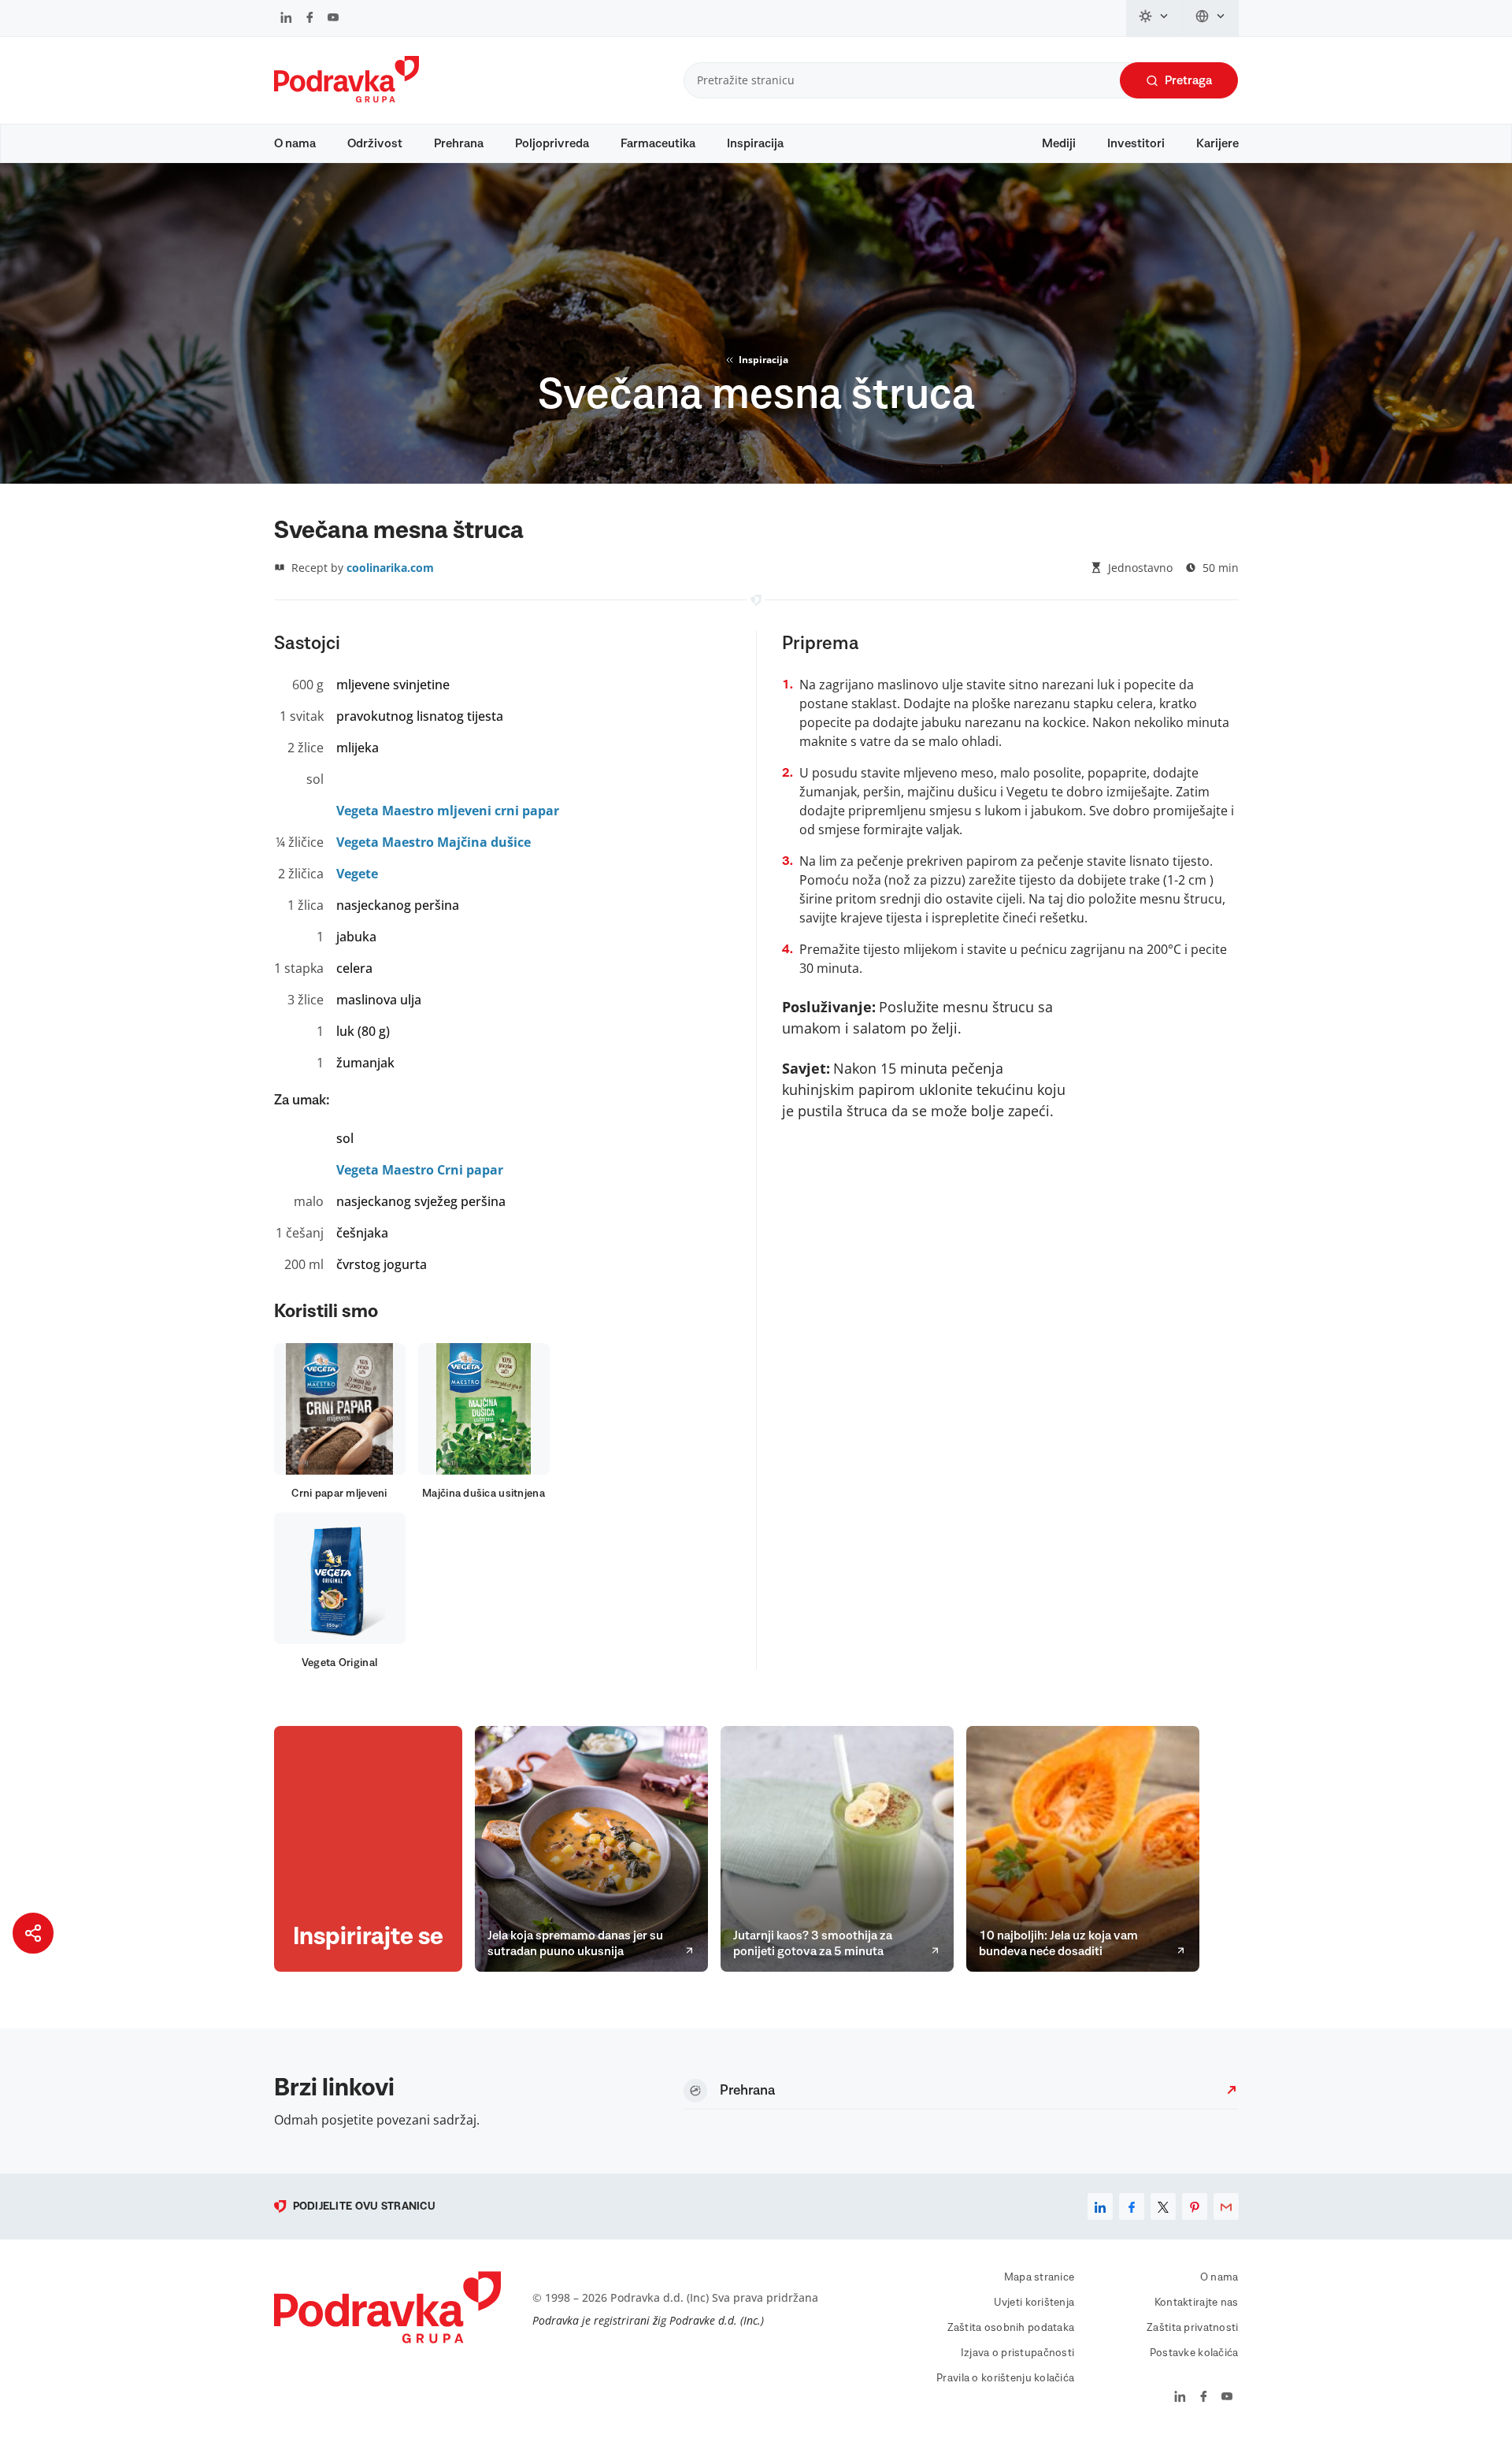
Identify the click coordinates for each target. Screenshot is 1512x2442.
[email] (1226, 2206)
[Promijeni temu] (1154, 18)
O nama (295, 143)
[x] (1163, 2206)
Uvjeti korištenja (1034, 2303)
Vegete (357, 874)
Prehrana (459, 143)
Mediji (1059, 143)
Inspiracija (755, 143)
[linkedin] (1100, 2206)
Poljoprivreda (552, 143)
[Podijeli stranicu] (33, 1933)
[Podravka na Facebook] (310, 19)
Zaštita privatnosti (1192, 2328)
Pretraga (1188, 80)
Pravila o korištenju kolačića (1005, 2378)
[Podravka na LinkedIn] (286, 19)
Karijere (1217, 143)
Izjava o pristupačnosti (1017, 2353)
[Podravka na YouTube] (333, 19)
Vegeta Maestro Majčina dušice (434, 842)
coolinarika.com (390, 568)
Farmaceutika (658, 143)
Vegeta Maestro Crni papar (420, 1170)
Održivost (375, 143)
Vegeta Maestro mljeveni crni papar (448, 811)
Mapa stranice (1039, 2277)
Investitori (1136, 143)
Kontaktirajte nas (1197, 2303)
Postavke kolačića (1194, 2353)
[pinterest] (1195, 2206)
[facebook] (1132, 2206)
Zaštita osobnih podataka (1011, 2328)
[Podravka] (346, 98)
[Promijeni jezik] (1211, 18)
